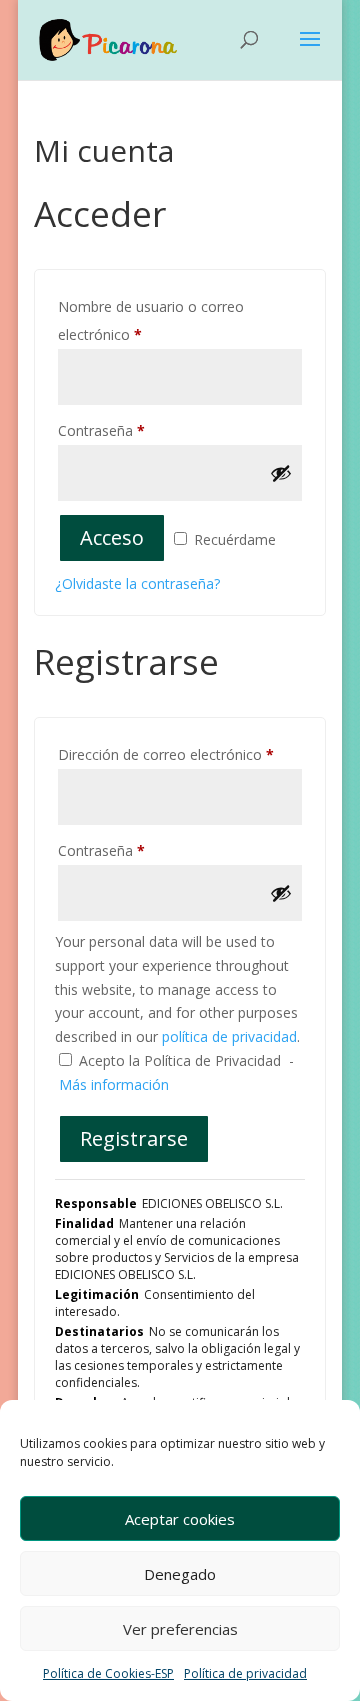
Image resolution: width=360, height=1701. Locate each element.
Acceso (112, 537)
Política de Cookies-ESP (108, 1673)
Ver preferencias (180, 1629)
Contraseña (101, 430)
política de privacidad (229, 1036)
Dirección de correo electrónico (166, 754)
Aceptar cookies (180, 1519)
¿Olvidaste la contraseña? (137, 583)
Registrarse (134, 1138)
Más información (114, 1084)
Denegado (180, 1574)
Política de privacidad (245, 1673)
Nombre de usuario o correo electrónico (151, 320)
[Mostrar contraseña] (281, 473)
